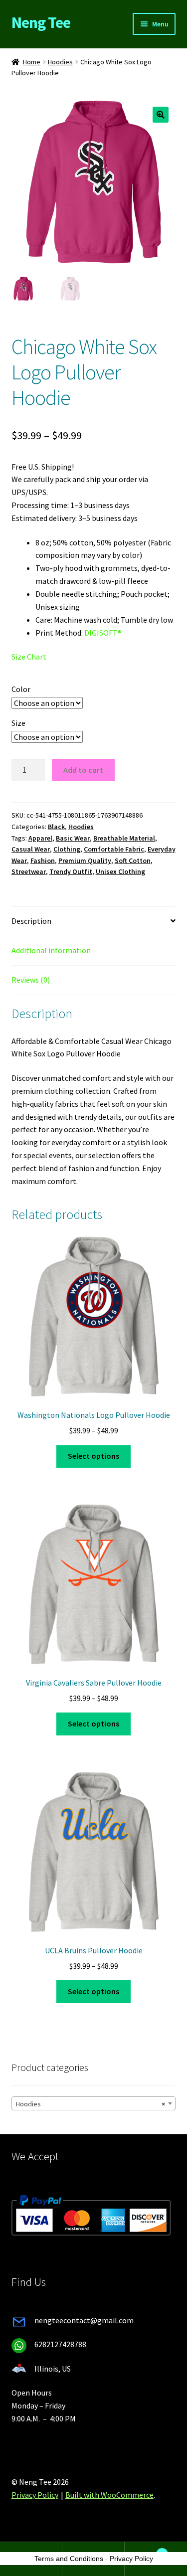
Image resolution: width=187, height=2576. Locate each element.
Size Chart (29, 657)
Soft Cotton (133, 860)
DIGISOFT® (103, 633)
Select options (93, 1456)
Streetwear (29, 871)
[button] (161, 115)
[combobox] (94, 2103)
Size (18, 723)
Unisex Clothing (120, 871)
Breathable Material (124, 838)
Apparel (40, 838)
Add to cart (83, 770)
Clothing (67, 849)
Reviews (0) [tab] (31, 980)
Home (32, 62)
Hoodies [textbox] (91, 2104)
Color (21, 689)
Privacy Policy (35, 2495)
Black (56, 827)
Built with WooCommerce (109, 2495)
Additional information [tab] (51, 950)
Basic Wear (73, 838)
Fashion (43, 860)
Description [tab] (31, 921)
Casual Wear (31, 849)
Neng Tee (41, 22)
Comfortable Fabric (114, 849)
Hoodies (60, 62)
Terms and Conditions (69, 2559)
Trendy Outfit (71, 871)
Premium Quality (85, 860)
